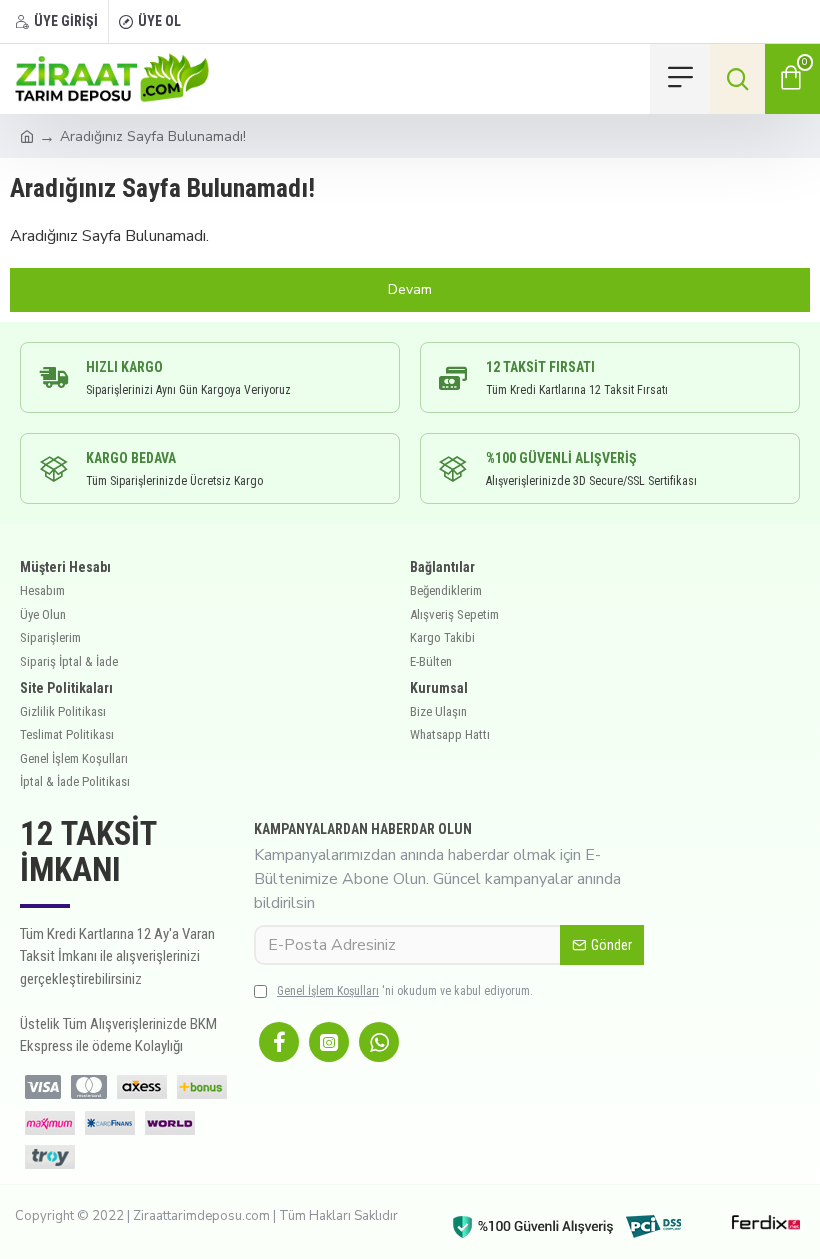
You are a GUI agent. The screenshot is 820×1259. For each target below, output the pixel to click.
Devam (410, 289)
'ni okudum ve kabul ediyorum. (405, 991)
